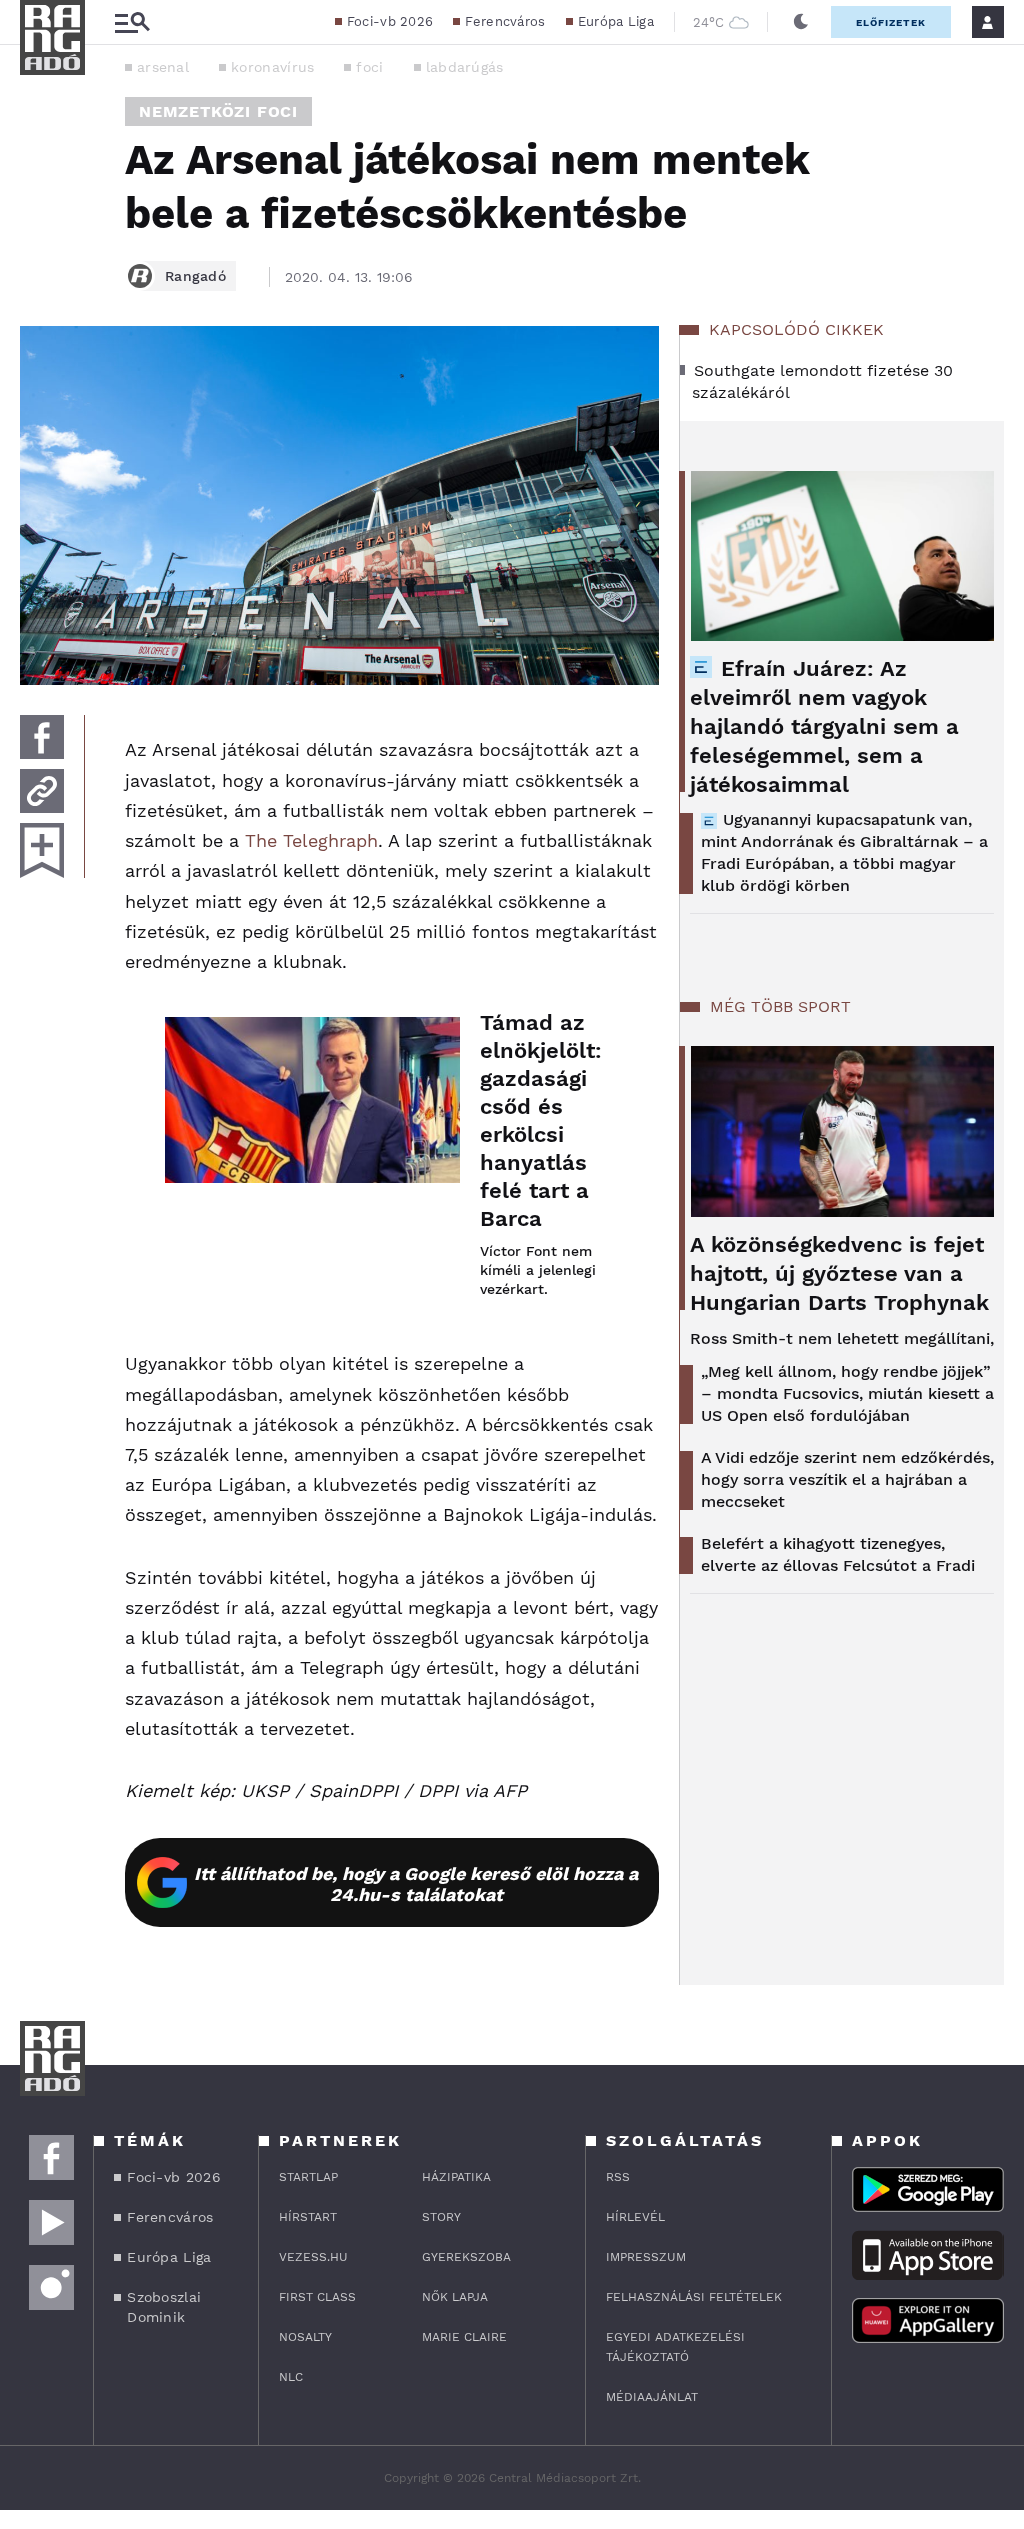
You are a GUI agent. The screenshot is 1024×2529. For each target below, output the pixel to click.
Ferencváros (505, 21)
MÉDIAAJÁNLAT (652, 2397)
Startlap (308, 2177)
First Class (317, 2297)
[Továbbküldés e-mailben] (42, 791)
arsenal (163, 67)
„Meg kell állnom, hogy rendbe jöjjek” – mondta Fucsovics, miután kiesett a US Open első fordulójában (847, 1393)
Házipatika (456, 2177)
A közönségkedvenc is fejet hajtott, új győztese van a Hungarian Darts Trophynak (839, 1273)
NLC (291, 2377)
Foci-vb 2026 (390, 21)
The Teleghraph (311, 840)
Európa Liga (616, 21)
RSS (618, 2177)
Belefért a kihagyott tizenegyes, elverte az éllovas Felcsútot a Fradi (838, 1554)
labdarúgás (465, 67)
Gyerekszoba (466, 2257)
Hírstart (308, 2217)
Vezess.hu (313, 2257)
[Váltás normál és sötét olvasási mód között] (801, 22)
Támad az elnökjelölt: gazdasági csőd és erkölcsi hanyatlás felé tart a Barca (541, 1120)
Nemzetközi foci (218, 111)
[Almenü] (132, 22)
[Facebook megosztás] (42, 737)
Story (441, 2217)
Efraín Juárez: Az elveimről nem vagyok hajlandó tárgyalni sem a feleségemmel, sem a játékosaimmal (824, 726)
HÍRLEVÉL (635, 2217)
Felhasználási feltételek (694, 2297)
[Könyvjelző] (42, 850)
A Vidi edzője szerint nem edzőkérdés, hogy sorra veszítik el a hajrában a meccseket (847, 1479)
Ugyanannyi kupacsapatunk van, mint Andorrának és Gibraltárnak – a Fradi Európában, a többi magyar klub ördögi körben (844, 852)
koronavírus (272, 67)
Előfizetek (891, 22)
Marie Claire (464, 2337)
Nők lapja (455, 2297)
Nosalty (305, 2337)
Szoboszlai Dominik (164, 2307)
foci (369, 67)
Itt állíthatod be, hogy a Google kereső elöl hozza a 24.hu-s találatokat (416, 1884)
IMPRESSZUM (646, 2257)
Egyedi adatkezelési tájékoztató (675, 2347)
